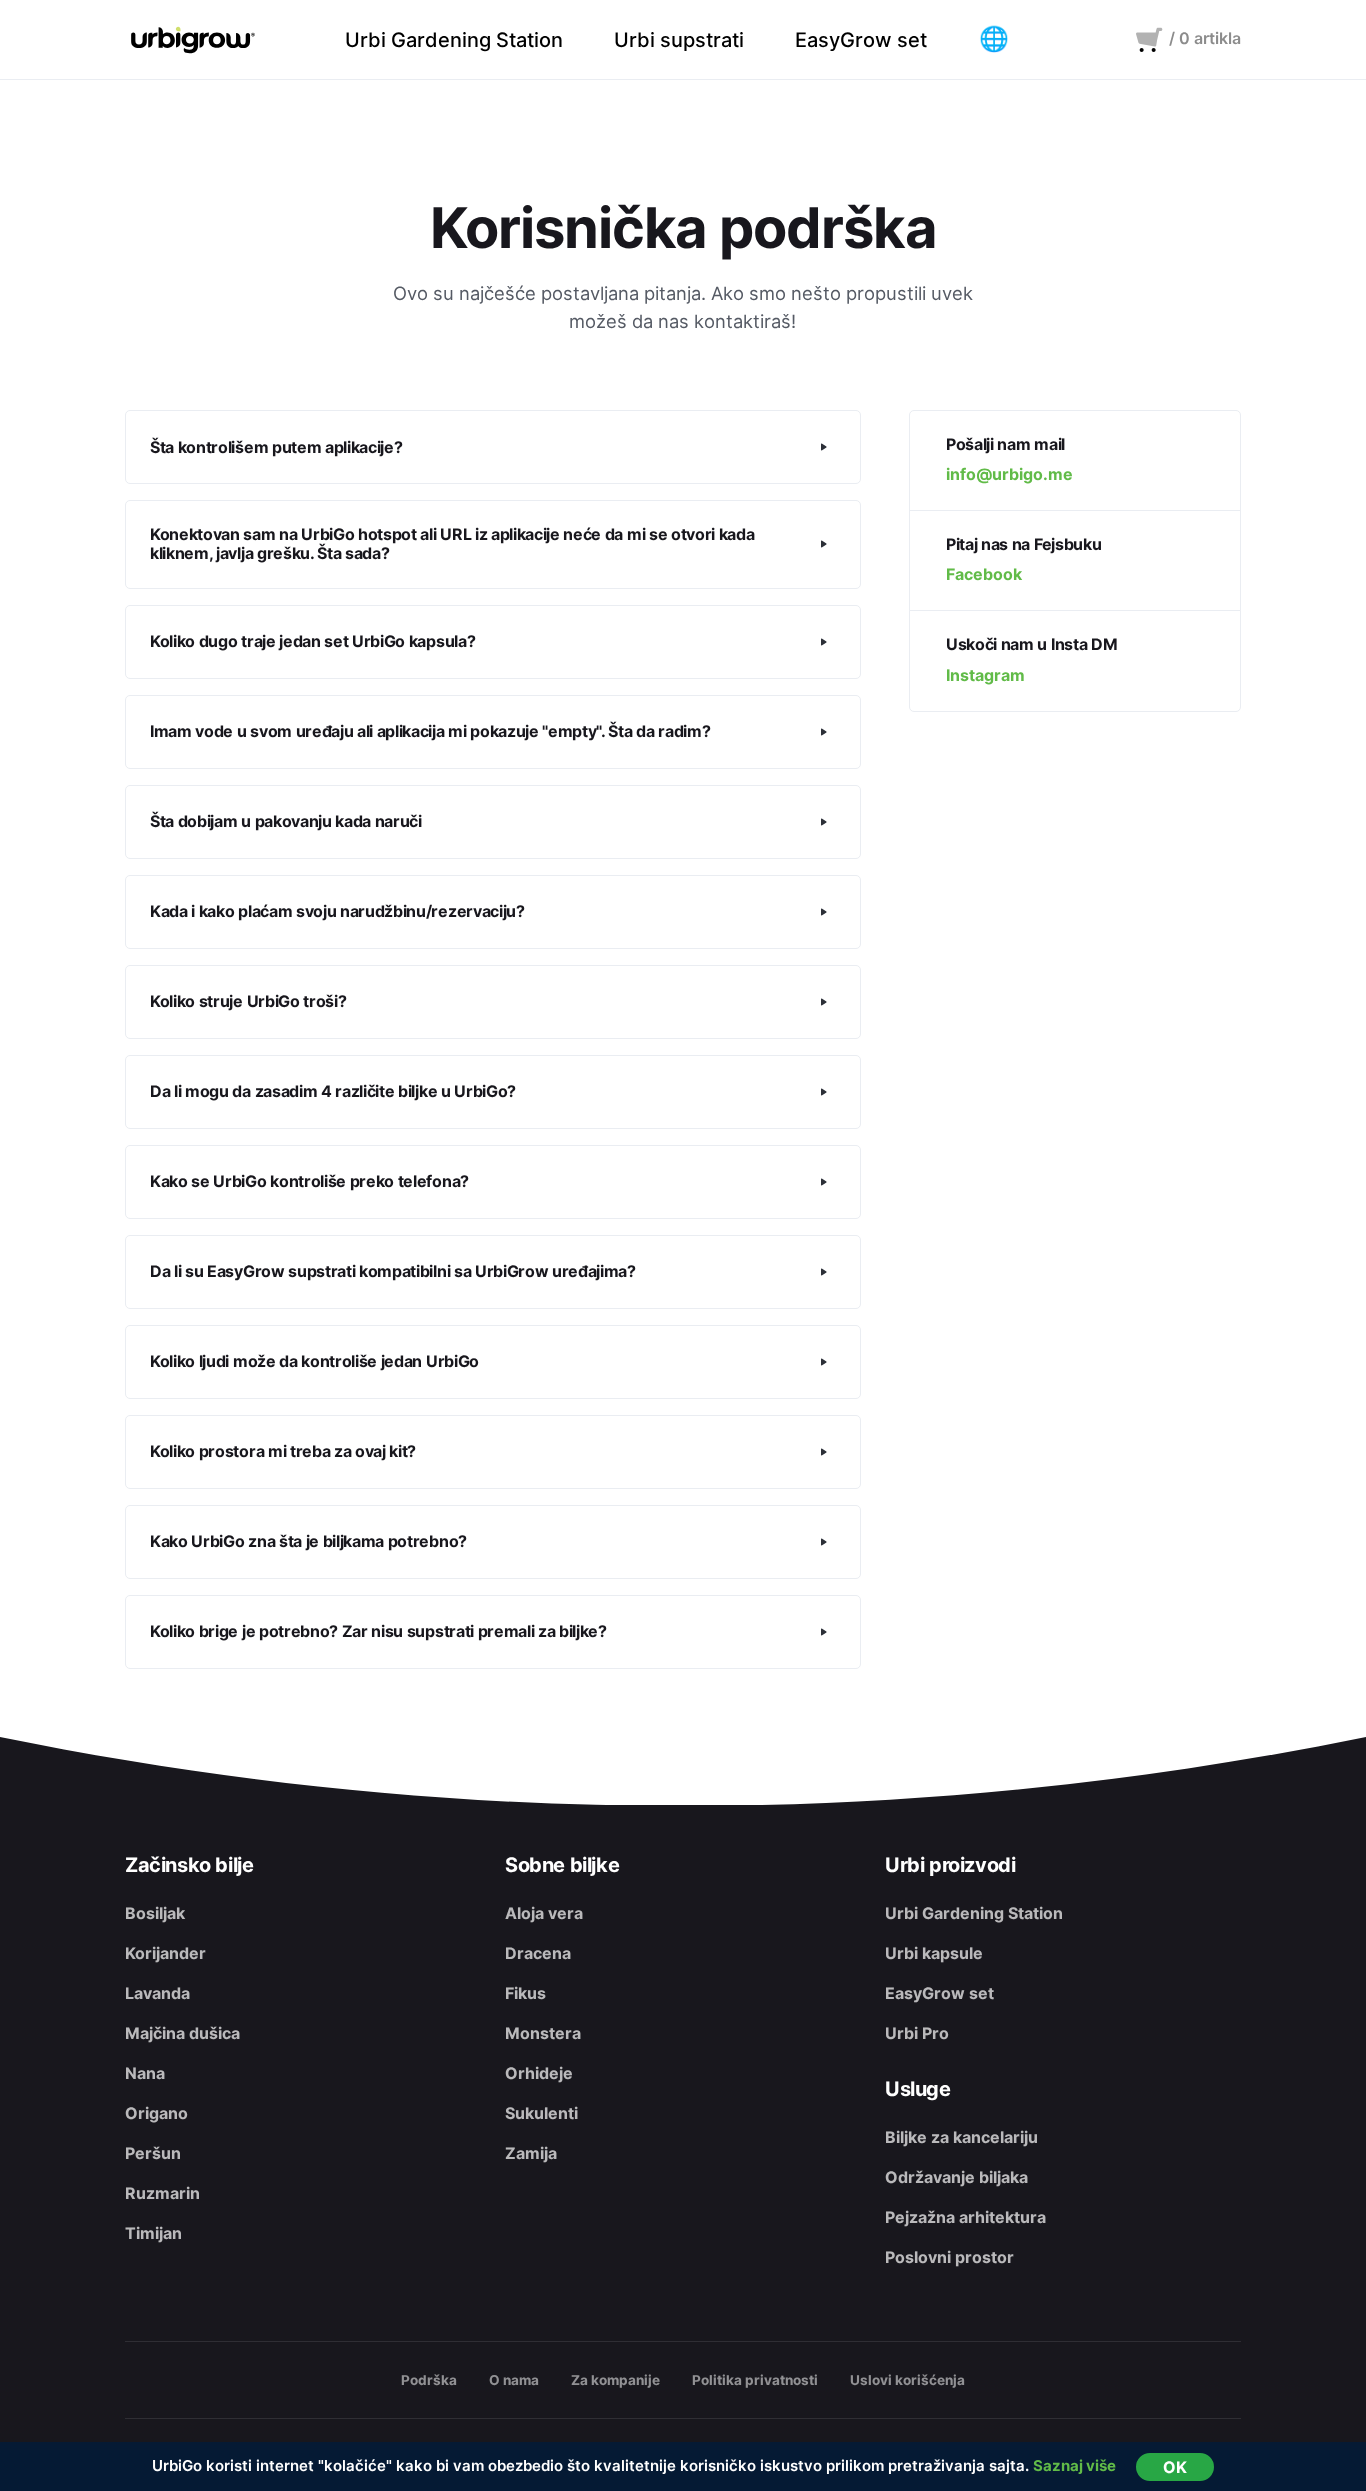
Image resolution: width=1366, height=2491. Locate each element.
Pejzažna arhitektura (965, 2217)
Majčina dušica (182, 2033)
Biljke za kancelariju (961, 2137)
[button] (993, 40)
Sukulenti (541, 2113)
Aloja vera (544, 1913)
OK (1175, 2467)
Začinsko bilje (189, 1865)
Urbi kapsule (934, 1953)
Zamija (531, 2153)
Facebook (984, 575)
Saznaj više (1074, 2465)
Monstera (543, 2033)
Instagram (985, 675)
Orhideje (539, 2073)
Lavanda (157, 1993)
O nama (514, 2380)
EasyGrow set (939, 1993)
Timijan (153, 2233)
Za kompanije (615, 2380)
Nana (145, 2073)
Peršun (153, 2153)
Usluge (918, 2089)
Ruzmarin (162, 2193)
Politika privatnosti (755, 2380)
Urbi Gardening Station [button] (454, 40)
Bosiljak (155, 1913)
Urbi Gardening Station (974, 1913)
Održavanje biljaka (956, 2177)
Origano (156, 2113)
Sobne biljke (562, 1865)
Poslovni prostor (949, 2257)
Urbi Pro (917, 2033)
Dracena (538, 1953)
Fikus (525, 1993)
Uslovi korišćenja (907, 2380)
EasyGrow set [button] (861, 40)
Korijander (165, 1953)
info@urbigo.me (1009, 474)
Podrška (429, 2380)
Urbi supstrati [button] (679, 40)
